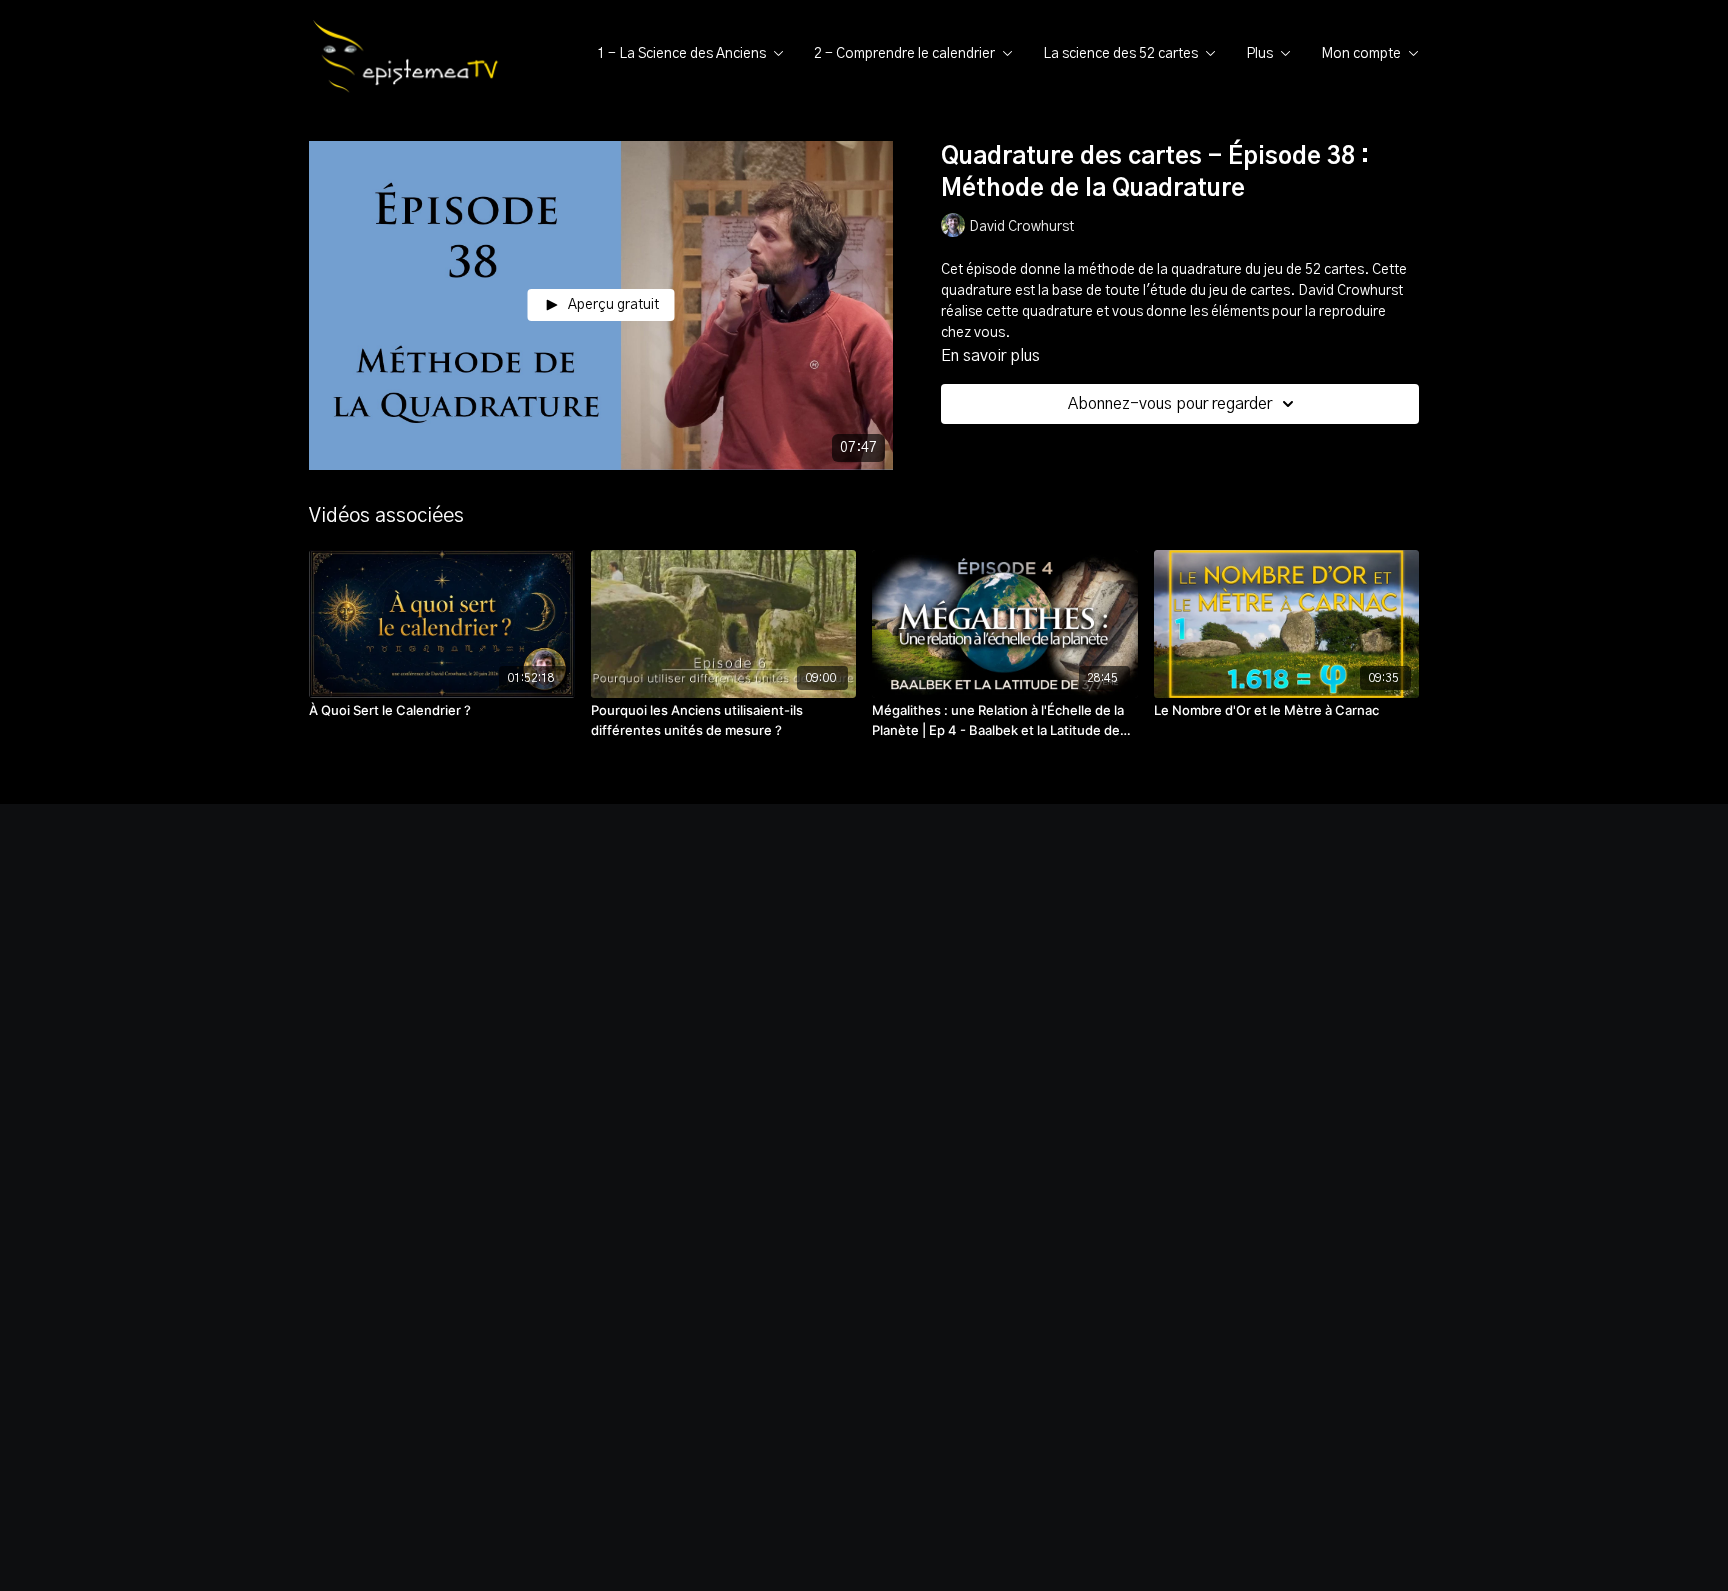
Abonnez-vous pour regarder (1170, 404)
